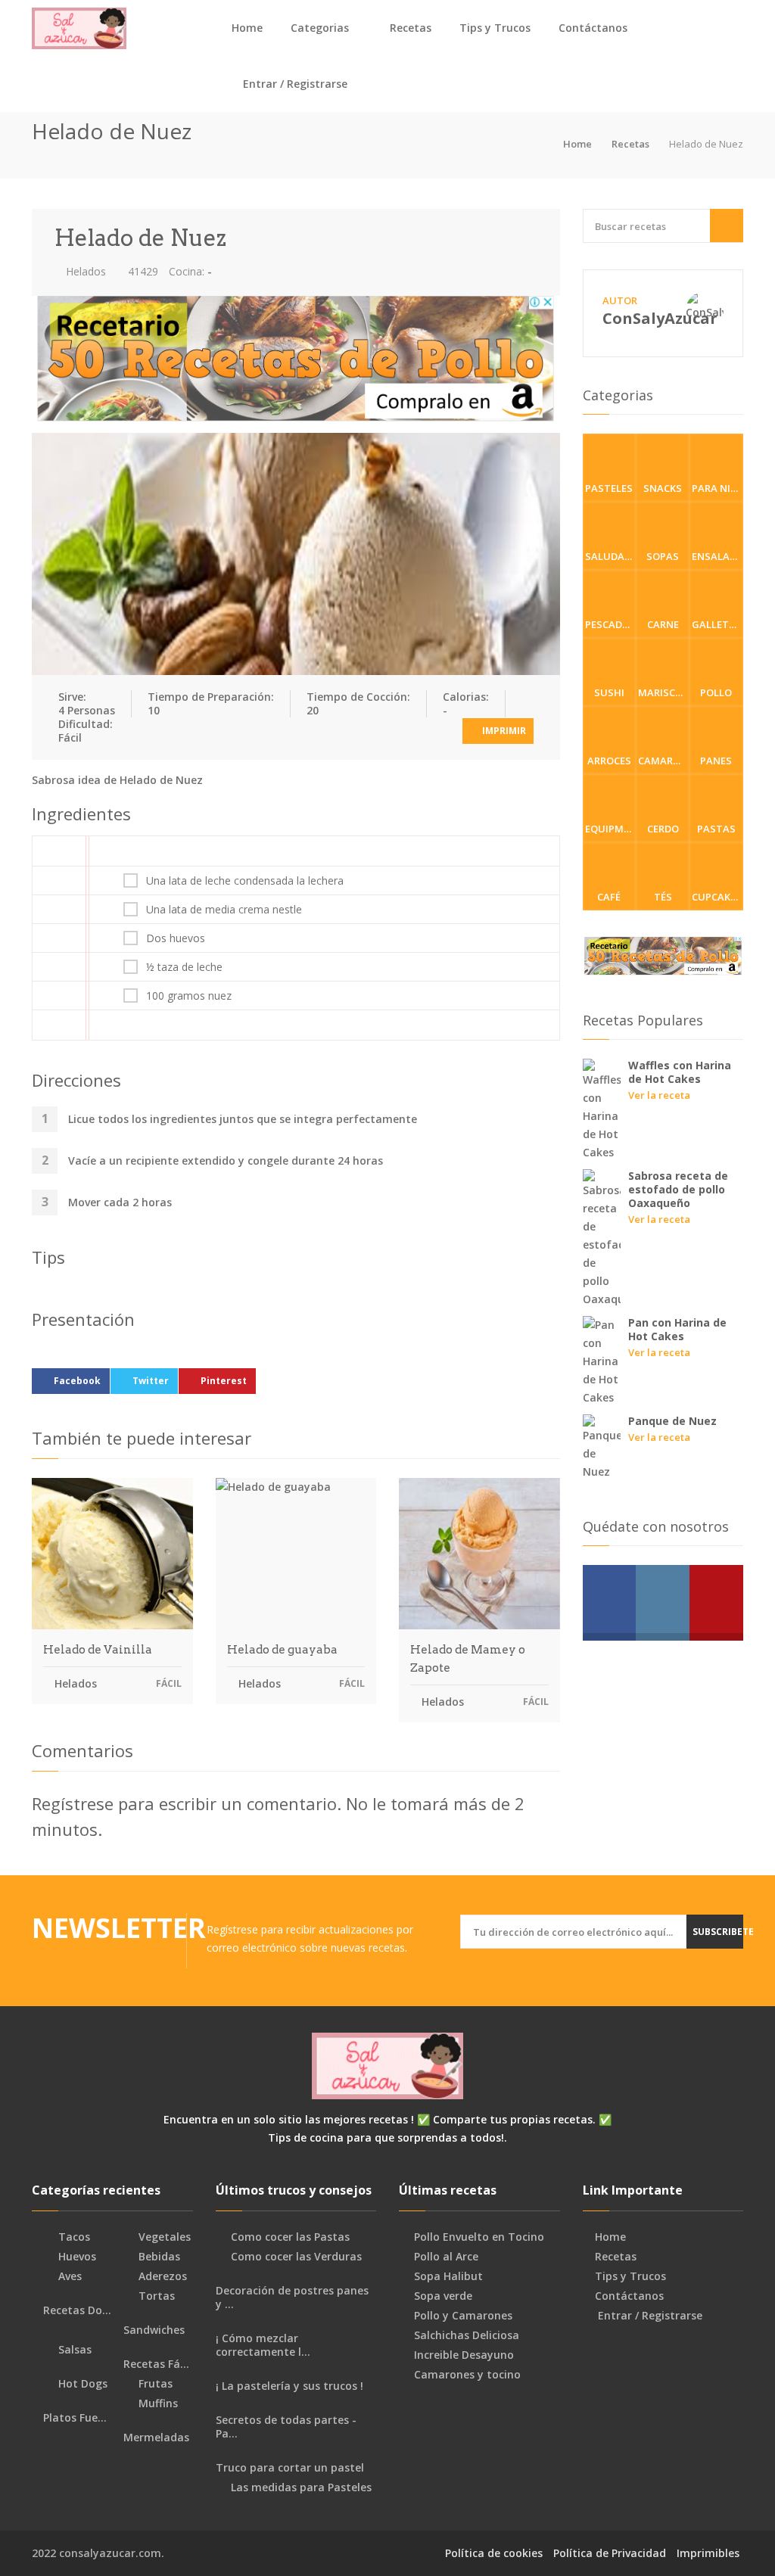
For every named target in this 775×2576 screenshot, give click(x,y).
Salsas (73, 2350)
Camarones (664, 761)
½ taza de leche (184, 967)
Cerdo (663, 829)
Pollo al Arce (446, 2257)
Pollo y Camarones (463, 2316)
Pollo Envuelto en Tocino (479, 2237)
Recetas (411, 28)
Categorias (320, 28)
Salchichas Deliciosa (467, 2335)
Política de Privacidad (610, 2553)
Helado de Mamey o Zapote (468, 1659)
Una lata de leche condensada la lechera (245, 881)
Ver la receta (659, 1095)
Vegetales (163, 2237)
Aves (68, 2276)
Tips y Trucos (495, 28)
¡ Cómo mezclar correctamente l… (263, 2345)
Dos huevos (176, 938)
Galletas (717, 624)
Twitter (151, 1381)
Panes (716, 761)
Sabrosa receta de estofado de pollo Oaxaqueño (678, 1189)
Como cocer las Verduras (296, 2257)
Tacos (73, 2237)
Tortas (155, 2296)
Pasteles (609, 488)
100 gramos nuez (189, 996)
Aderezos (161, 2276)
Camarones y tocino (467, 2375)
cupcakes (717, 897)
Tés (663, 897)
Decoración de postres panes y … (292, 2298)
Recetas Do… (76, 2310)
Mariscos (663, 692)
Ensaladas (717, 556)
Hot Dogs (81, 2384)
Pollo (716, 692)
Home (247, 28)
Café (609, 897)
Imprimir (503, 731)
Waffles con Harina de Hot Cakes (680, 1072)
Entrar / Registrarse (294, 84)
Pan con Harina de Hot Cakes (677, 1329)
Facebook (77, 1381)
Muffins (157, 2403)
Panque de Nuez (672, 1421)
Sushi (609, 692)
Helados (84, 271)
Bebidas (158, 2257)
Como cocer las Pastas (290, 2237)
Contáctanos (593, 28)
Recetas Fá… (155, 2364)
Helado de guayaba (282, 1650)
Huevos (76, 2257)
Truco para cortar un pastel (290, 2468)
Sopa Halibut (448, 2276)
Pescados (610, 624)
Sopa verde (443, 2296)
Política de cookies (494, 2553)
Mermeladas (155, 2438)
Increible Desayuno (464, 2355)
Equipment (611, 829)
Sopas (663, 556)
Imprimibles (708, 2553)
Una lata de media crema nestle (224, 910)
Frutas (154, 2384)
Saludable (611, 556)
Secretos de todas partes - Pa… (286, 2427)
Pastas (716, 829)
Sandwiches (153, 2330)
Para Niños (717, 488)
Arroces (609, 761)
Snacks (663, 488)
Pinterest (224, 1381)
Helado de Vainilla (98, 1650)
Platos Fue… (73, 2418)
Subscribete (718, 1932)
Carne (663, 624)
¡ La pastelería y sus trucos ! (289, 2386)
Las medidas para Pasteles (301, 2487)
